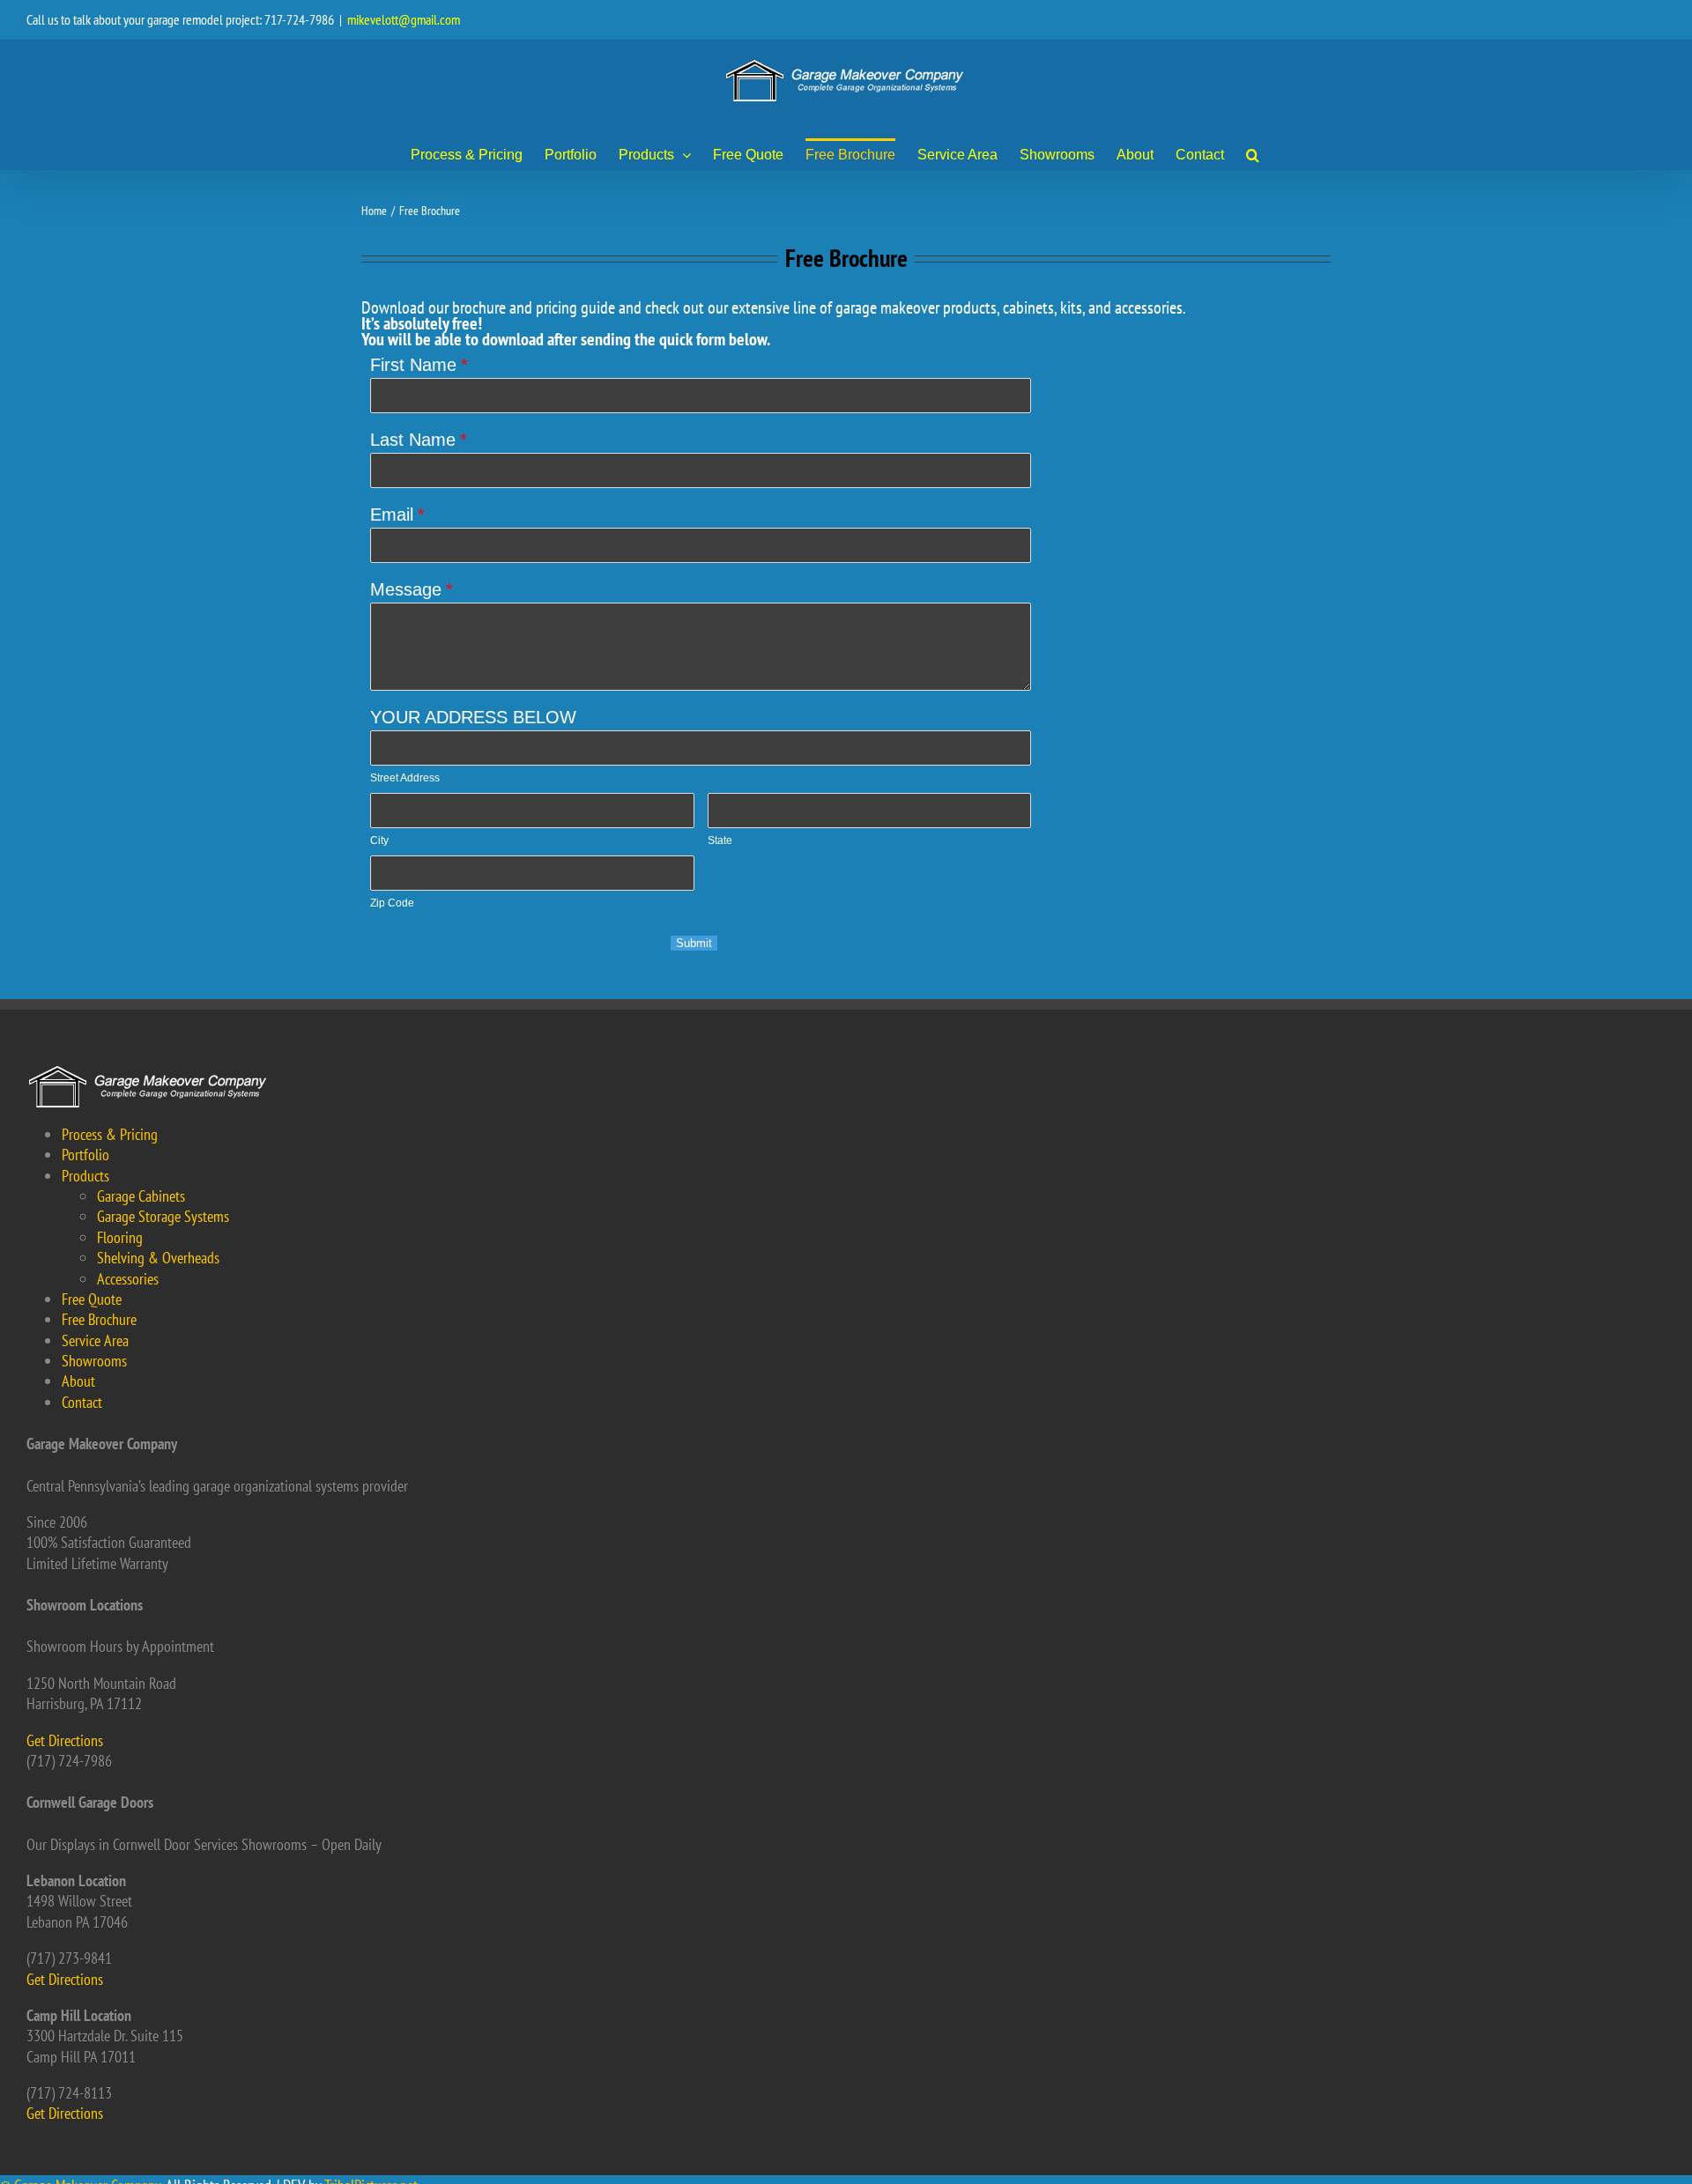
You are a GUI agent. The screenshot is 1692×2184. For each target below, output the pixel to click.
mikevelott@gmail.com (404, 19)
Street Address (405, 778)
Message (406, 589)
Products (85, 1176)
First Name (413, 365)
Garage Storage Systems (163, 1216)
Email (392, 515)
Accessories (128, 1279)
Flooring (120, 1237)
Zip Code (392, 903)
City (379, 840)
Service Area (95, 1340)
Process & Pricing (110, 1134)
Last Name (413, 440)
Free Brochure (99, 1319)
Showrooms (94, 1361)
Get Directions (65, 1740)
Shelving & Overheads (158, 1258)
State (720, 840)
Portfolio (85, 1155)
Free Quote (92, 1299)
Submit (694, 943)
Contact (82, 1402)
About (78, 1381)
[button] (1253, 154)
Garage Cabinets (141, 1196)
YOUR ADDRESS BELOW (473, 717)
